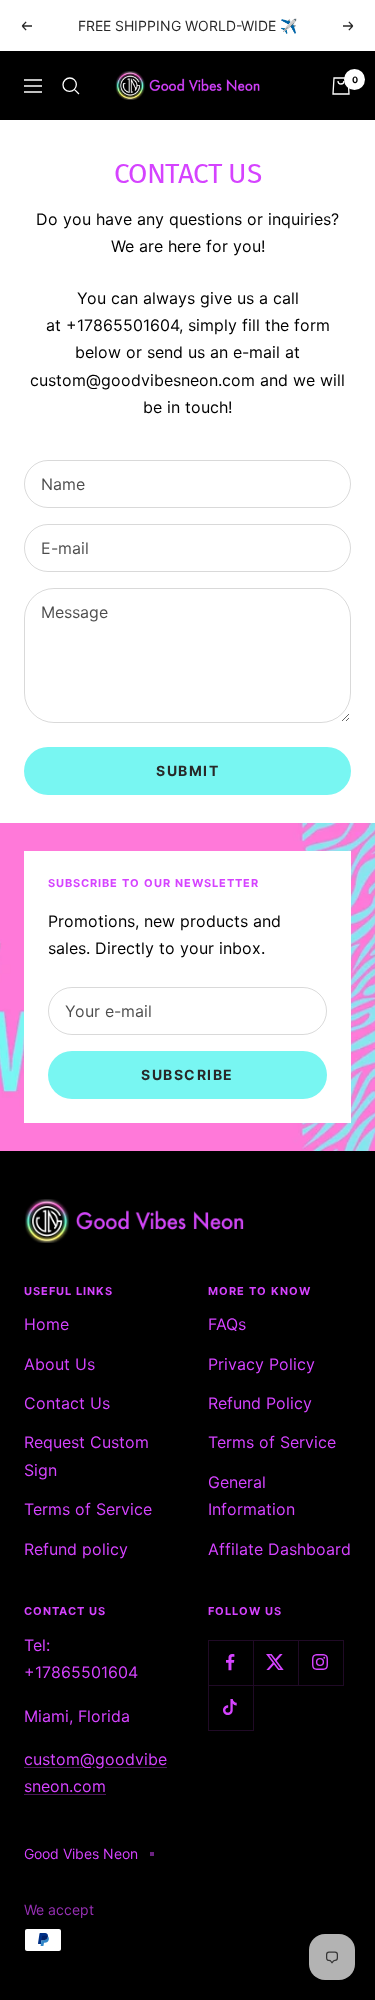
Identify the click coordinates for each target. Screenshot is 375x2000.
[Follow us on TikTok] (230, 1707)
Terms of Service (88, 1509)
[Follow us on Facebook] (230, 1662)
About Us (59, 1364)
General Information (251, 1495)
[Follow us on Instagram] (320, 1662)
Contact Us (67, 1403)
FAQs (227, 1324)
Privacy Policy (261, 1364)
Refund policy (76, 1549)
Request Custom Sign (86, 1455)
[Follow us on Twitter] (275, 1662)
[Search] (71, 86)
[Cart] (341, 86)
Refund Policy (260, 1403)
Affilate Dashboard (279, 1549)
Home (46, 1324)
